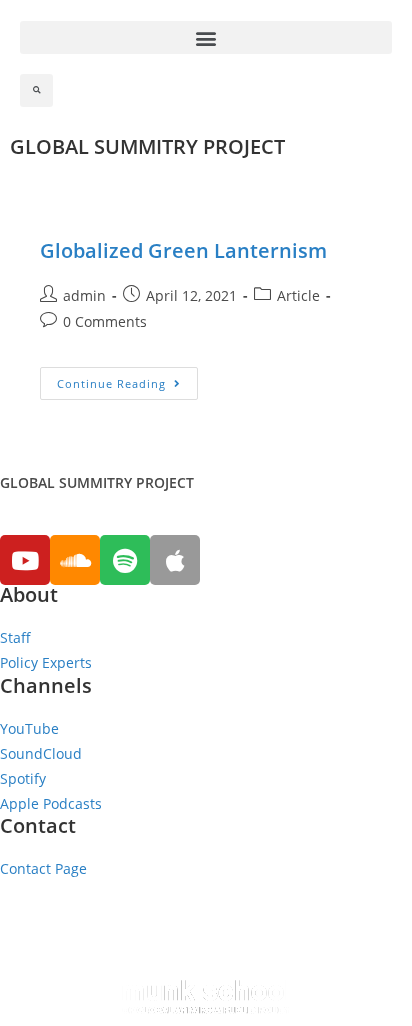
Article (298, 295)
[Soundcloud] (75, 560)
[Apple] (175, 560)
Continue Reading (111, 383)
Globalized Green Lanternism (183, 250)
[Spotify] (125, 560)
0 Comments (105, 321)
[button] (206, 37)
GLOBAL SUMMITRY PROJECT (147, 146)
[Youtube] (25, 560)
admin (84, 295)
